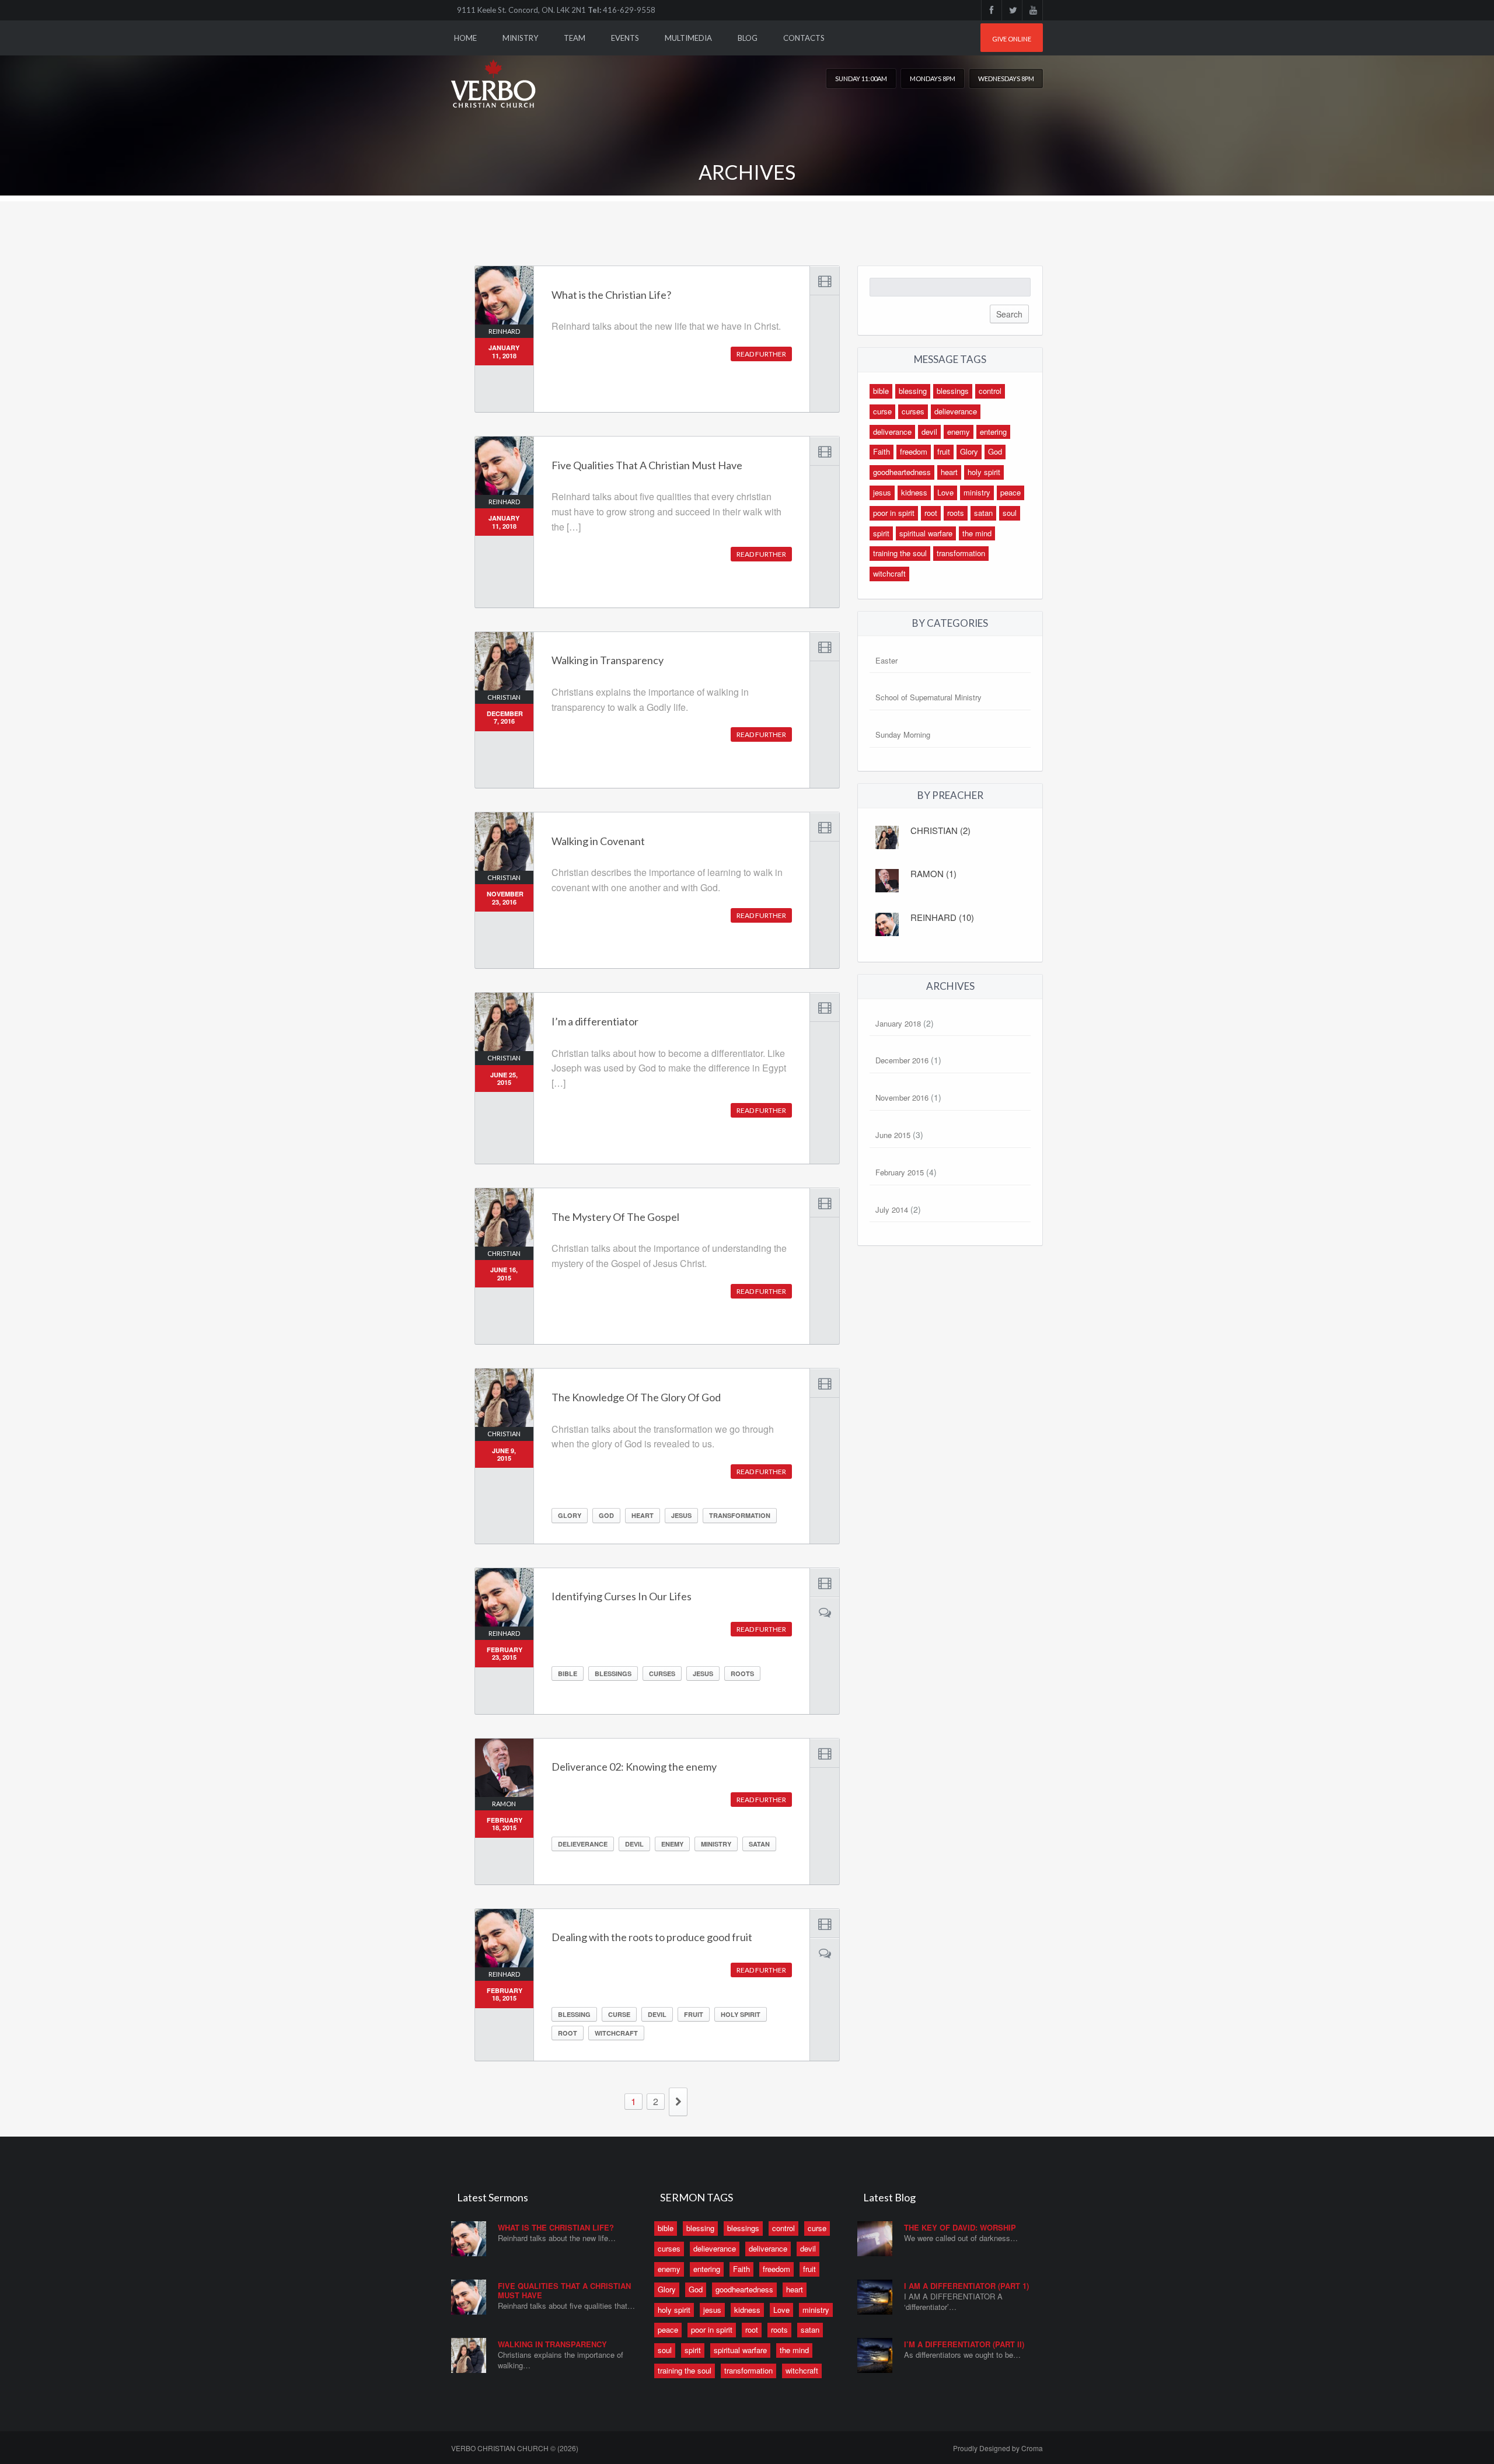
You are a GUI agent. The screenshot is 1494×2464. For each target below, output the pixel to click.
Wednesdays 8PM (1006, 78)
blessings (613, 1674)
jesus (681, 1515)
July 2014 (892, 1210)
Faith (882, 451)
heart (643, 1515)
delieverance (583, 1844)
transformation (740, 1515)
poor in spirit (894, 513)
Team (575, 38)
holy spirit (741, 2014)
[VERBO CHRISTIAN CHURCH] (495, 75)
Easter (886, 660)
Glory (570, 1515)
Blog (748, 38)
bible (568, 1674)
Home (465, 38)
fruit (694, 2014)
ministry (716, 1844)
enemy (672, 1844)
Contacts (804, 38)
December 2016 (902, 1060)
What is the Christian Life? (556, 2227)
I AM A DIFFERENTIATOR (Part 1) (966, 2286)
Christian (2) (940, 830)
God (606, 1515)
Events (625, 38)
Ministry (520, 38)
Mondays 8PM (933, 78)
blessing (574, 2014)
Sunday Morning (903, 734)
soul (1010, 513)
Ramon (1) (933, 873)
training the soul (900, 553)
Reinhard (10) (942, 917)
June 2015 (893, 1135)
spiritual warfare (926, 533)
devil (634, 1844)
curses (662, 1674)
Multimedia (688, 38)
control (990, 391)
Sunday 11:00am (861, 78)
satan (759, 1844)
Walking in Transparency (552, 2344)
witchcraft (616, 2033)
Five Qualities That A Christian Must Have (564, 2290)
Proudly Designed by (998, 2448)
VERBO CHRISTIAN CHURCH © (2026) (515, 2448)
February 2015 (900, 1172)
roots (742, 1674)
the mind (977, 533)
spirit (881, 533)
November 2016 (902, 1097)
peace (1010, 492)
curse (619, 2014)
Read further (761, 354)
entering (993, 432)
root (568, 2033)
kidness (914, 492)
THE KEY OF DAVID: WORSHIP (960, 2227)
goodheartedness (902, 472)
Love (945, 492)
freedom (914, 451)
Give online (1012, 39)
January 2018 (898, 1023)
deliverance (892, 432)
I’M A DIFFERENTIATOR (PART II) (964, 2344)
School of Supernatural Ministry (928, 697)
